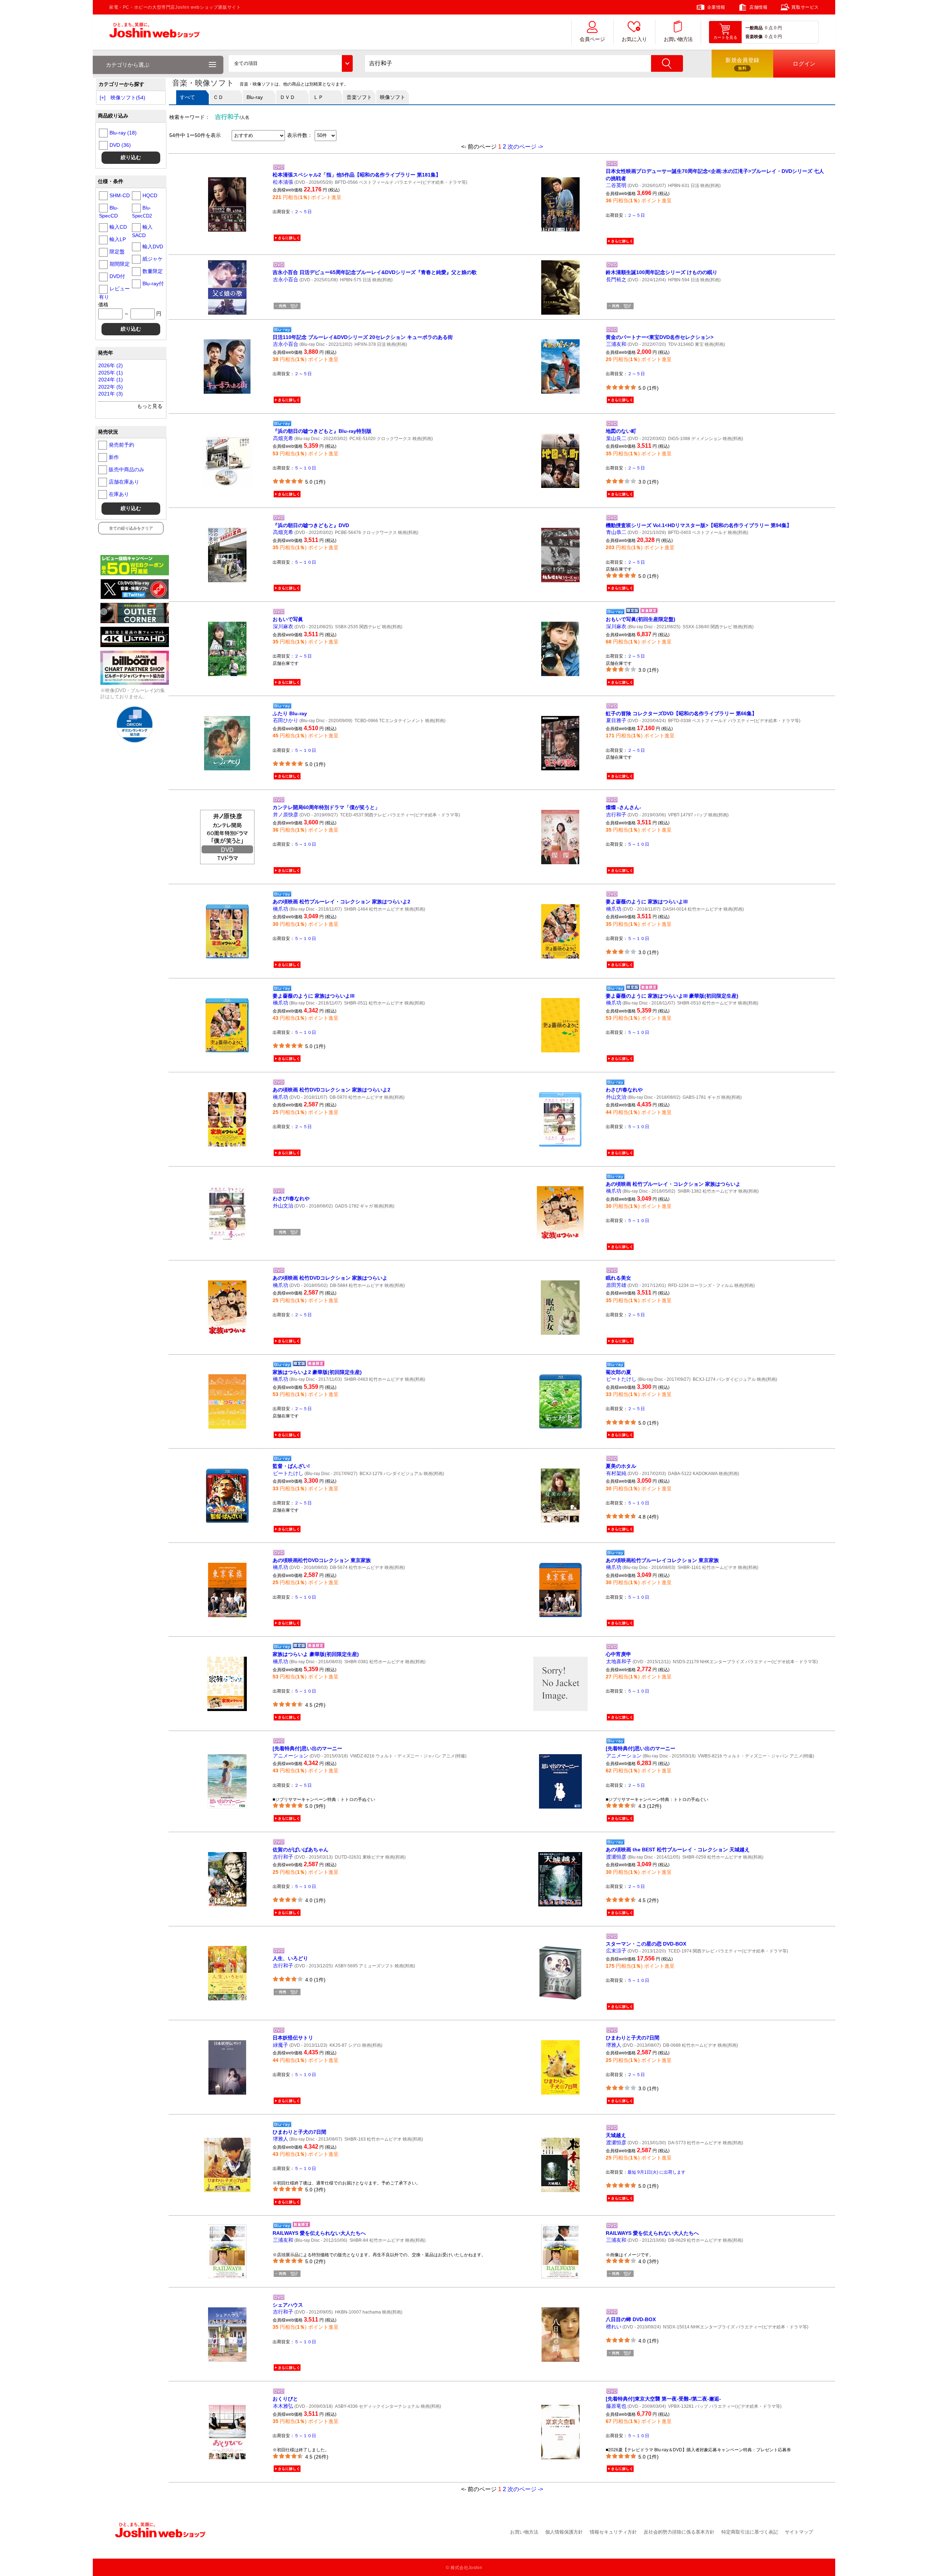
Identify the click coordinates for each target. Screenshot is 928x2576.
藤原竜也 (616, 2406)
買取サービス (805, 7)
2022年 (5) (111, 387)
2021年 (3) (111, 394)
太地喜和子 (619, 1661)
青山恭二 (616, 532)
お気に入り (634, 39)
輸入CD (118, 227)
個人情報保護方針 (564, 2532)
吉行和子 (616, 815)
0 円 (778, 28)
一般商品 (754, 28)
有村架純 (616, 1473)
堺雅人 (614, 2045)
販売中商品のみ (127, 469)
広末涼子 (616, 1951)
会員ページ (592, 39)
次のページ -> (525, 147)
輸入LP (118, 239)
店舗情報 (758, 7)
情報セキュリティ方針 (613, 2532)
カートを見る (725, 37)
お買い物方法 (678, 39)
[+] (103, 98)
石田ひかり (286, 720)
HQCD (150, 195)
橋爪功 (281, 909)
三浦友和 (616, 344)
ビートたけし (621, 1379)
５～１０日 (305, 468)
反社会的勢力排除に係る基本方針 (679, 2532)
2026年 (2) (111, 365)
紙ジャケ (153, 259)
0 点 (769, 28)
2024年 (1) (111, 380)
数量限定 (153, 271)
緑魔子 (281, 2045)
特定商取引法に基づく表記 (750, 2532)
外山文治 (616, 1097)
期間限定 (120, 264)
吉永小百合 (286, 279)
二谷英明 (616, 185)
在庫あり (119, 494)
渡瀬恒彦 (616, 1857)
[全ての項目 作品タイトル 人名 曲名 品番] (291, 63)
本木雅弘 (283, 2406)
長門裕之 (616, 279)
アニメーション (291, 1756)
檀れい (614, 2327)
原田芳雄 (616, 1285)
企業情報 (716, 7)
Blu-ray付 (153, 283)
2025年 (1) (111, 373)
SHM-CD (120, 195)
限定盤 (117, 252)
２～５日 (303, 212)
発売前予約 (121, 445)
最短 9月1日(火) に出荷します (656, 2172)
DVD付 (117, 276)
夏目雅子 (616, 720)
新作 (114, 457)
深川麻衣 (283, 626)
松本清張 (283, 182)
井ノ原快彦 (286, 815)
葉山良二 (616, 438)
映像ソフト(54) (128, 98)
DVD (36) (120, 145)
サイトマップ (799, 2532)
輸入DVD (153, 247)
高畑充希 (283, 438)
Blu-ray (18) (123, 133)
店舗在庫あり (124, 482)
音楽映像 (754, 37)
